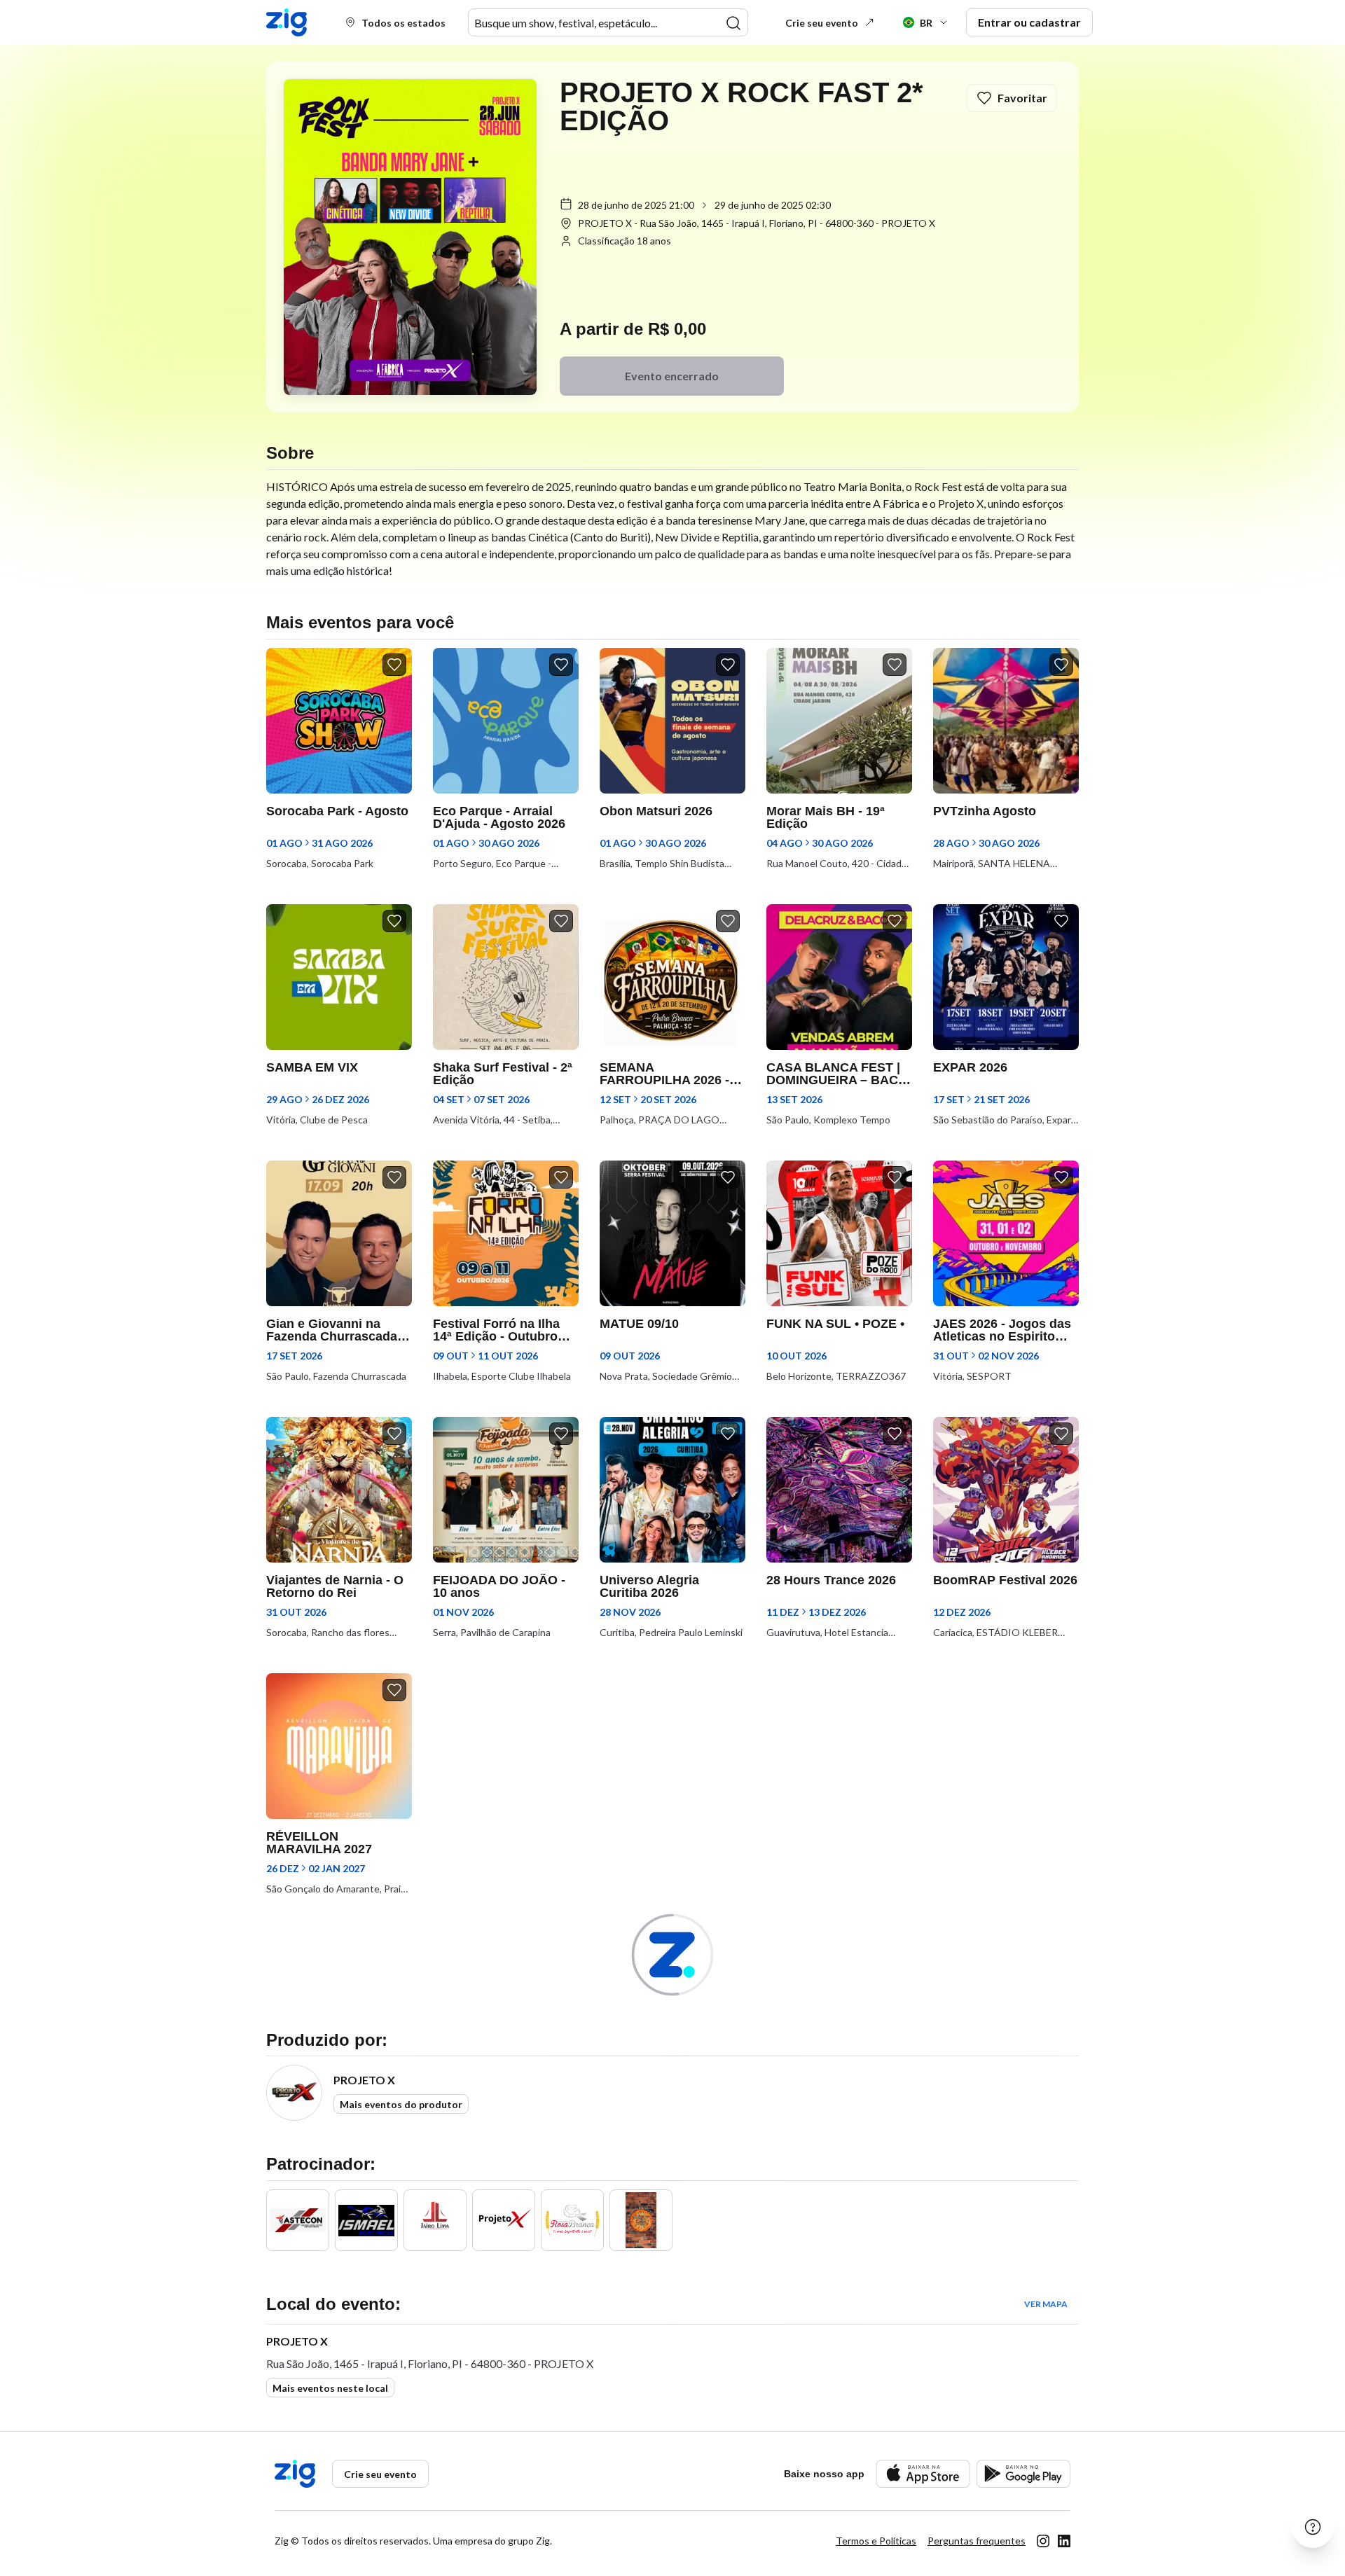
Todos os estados (403, 23)
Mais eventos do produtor (401, 2104)
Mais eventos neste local (330, 2388)
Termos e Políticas (876, 2541)
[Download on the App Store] (923, 2473)
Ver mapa (1046, 2304)
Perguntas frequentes (977, 2541)
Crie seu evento (822, 23)
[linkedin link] (1064, 2541)
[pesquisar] (733, 23)
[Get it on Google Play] (1023, 2473)
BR (926, 23)
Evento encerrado (672, 376)
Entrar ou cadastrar (1029, 22)
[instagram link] (1043, 2541)
